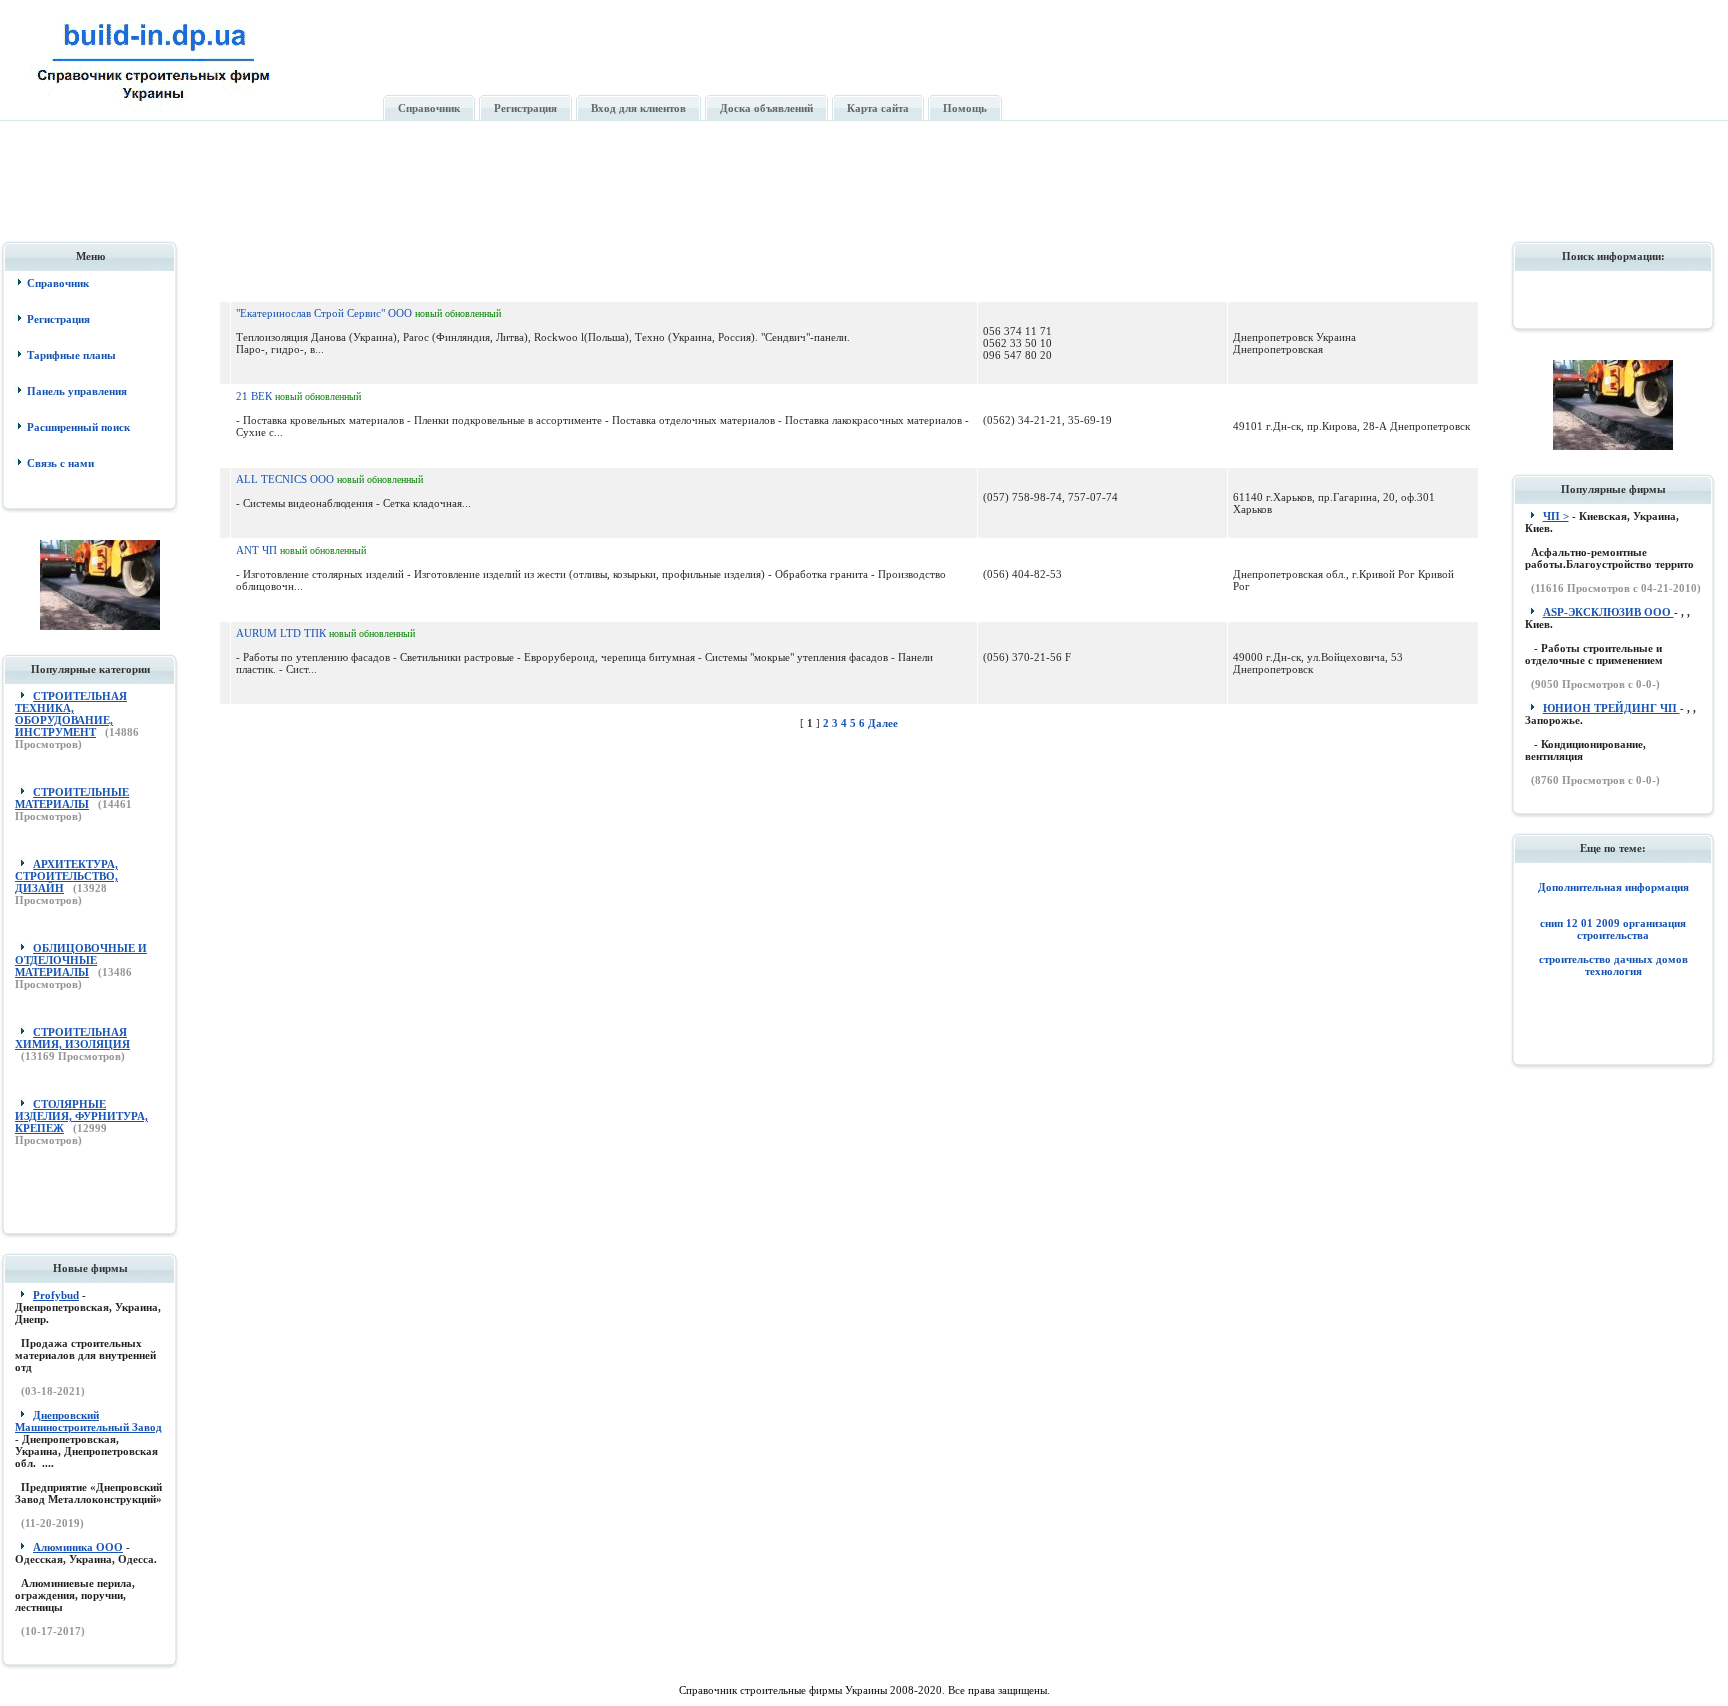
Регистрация (58, 319)
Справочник (58, 283)
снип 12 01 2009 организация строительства (1613, 929)
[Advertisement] (866, 193)
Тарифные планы (71, 355)
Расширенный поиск (78, 427)
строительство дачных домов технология (1613, 965)
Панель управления (77, 391)
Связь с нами (60, 463)
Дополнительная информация (1613, 887)
